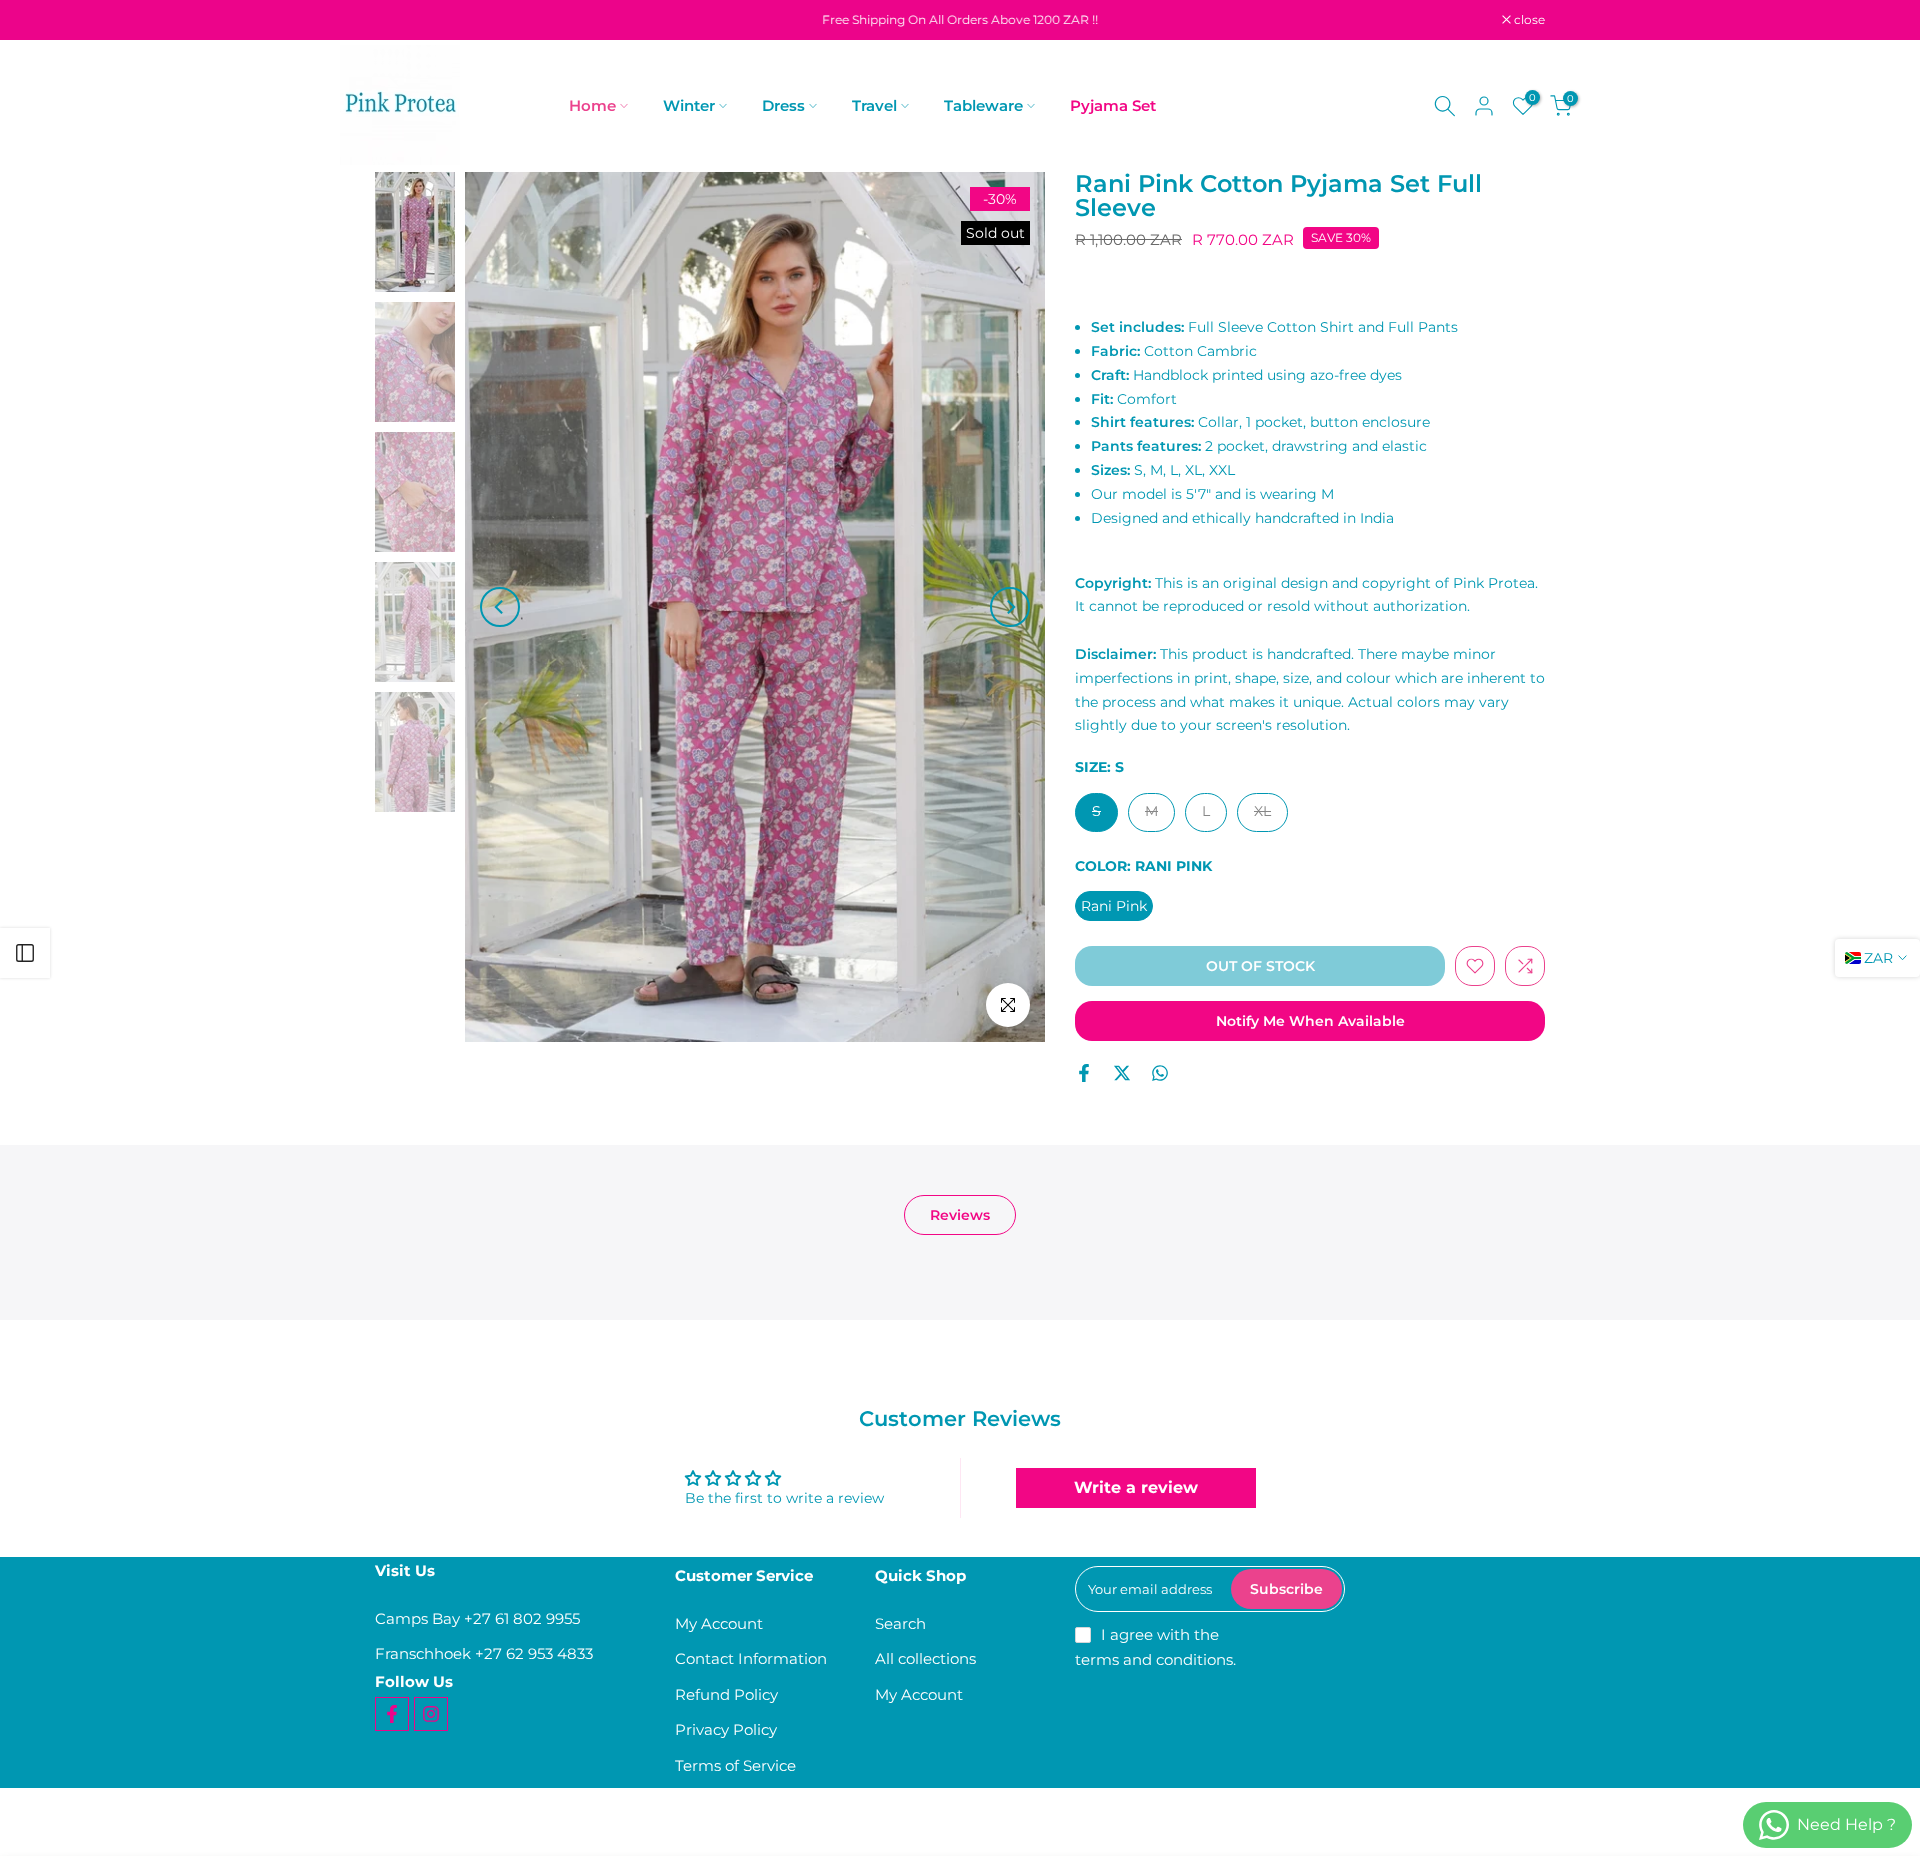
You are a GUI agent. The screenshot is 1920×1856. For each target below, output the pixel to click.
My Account (719, 1623)
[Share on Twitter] (1122, 1073)
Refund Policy (726, 1694)
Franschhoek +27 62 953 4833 (484, 1653)
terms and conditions (1154, 1659)
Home (592, 105)
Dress (783, 105)
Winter (689, 105)
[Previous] (500, 607)
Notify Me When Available (1310, 1021)
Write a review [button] (1136, 1487)
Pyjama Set (1113, 105)
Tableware (983, 105)
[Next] (1010, 607)
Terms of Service (735, 1765)
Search (900, 1623)
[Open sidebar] (25, 953)
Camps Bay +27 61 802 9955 (477, 1618)
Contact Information (751, 1658)
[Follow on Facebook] (392, 1714)
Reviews (960, 1215)
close (401, 20)
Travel (874, 105)
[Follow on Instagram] (431, 1714)
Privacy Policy (726, 1729)
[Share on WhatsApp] (1160, 1073)
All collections (925, 1658)
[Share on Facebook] (1084, 1073)
